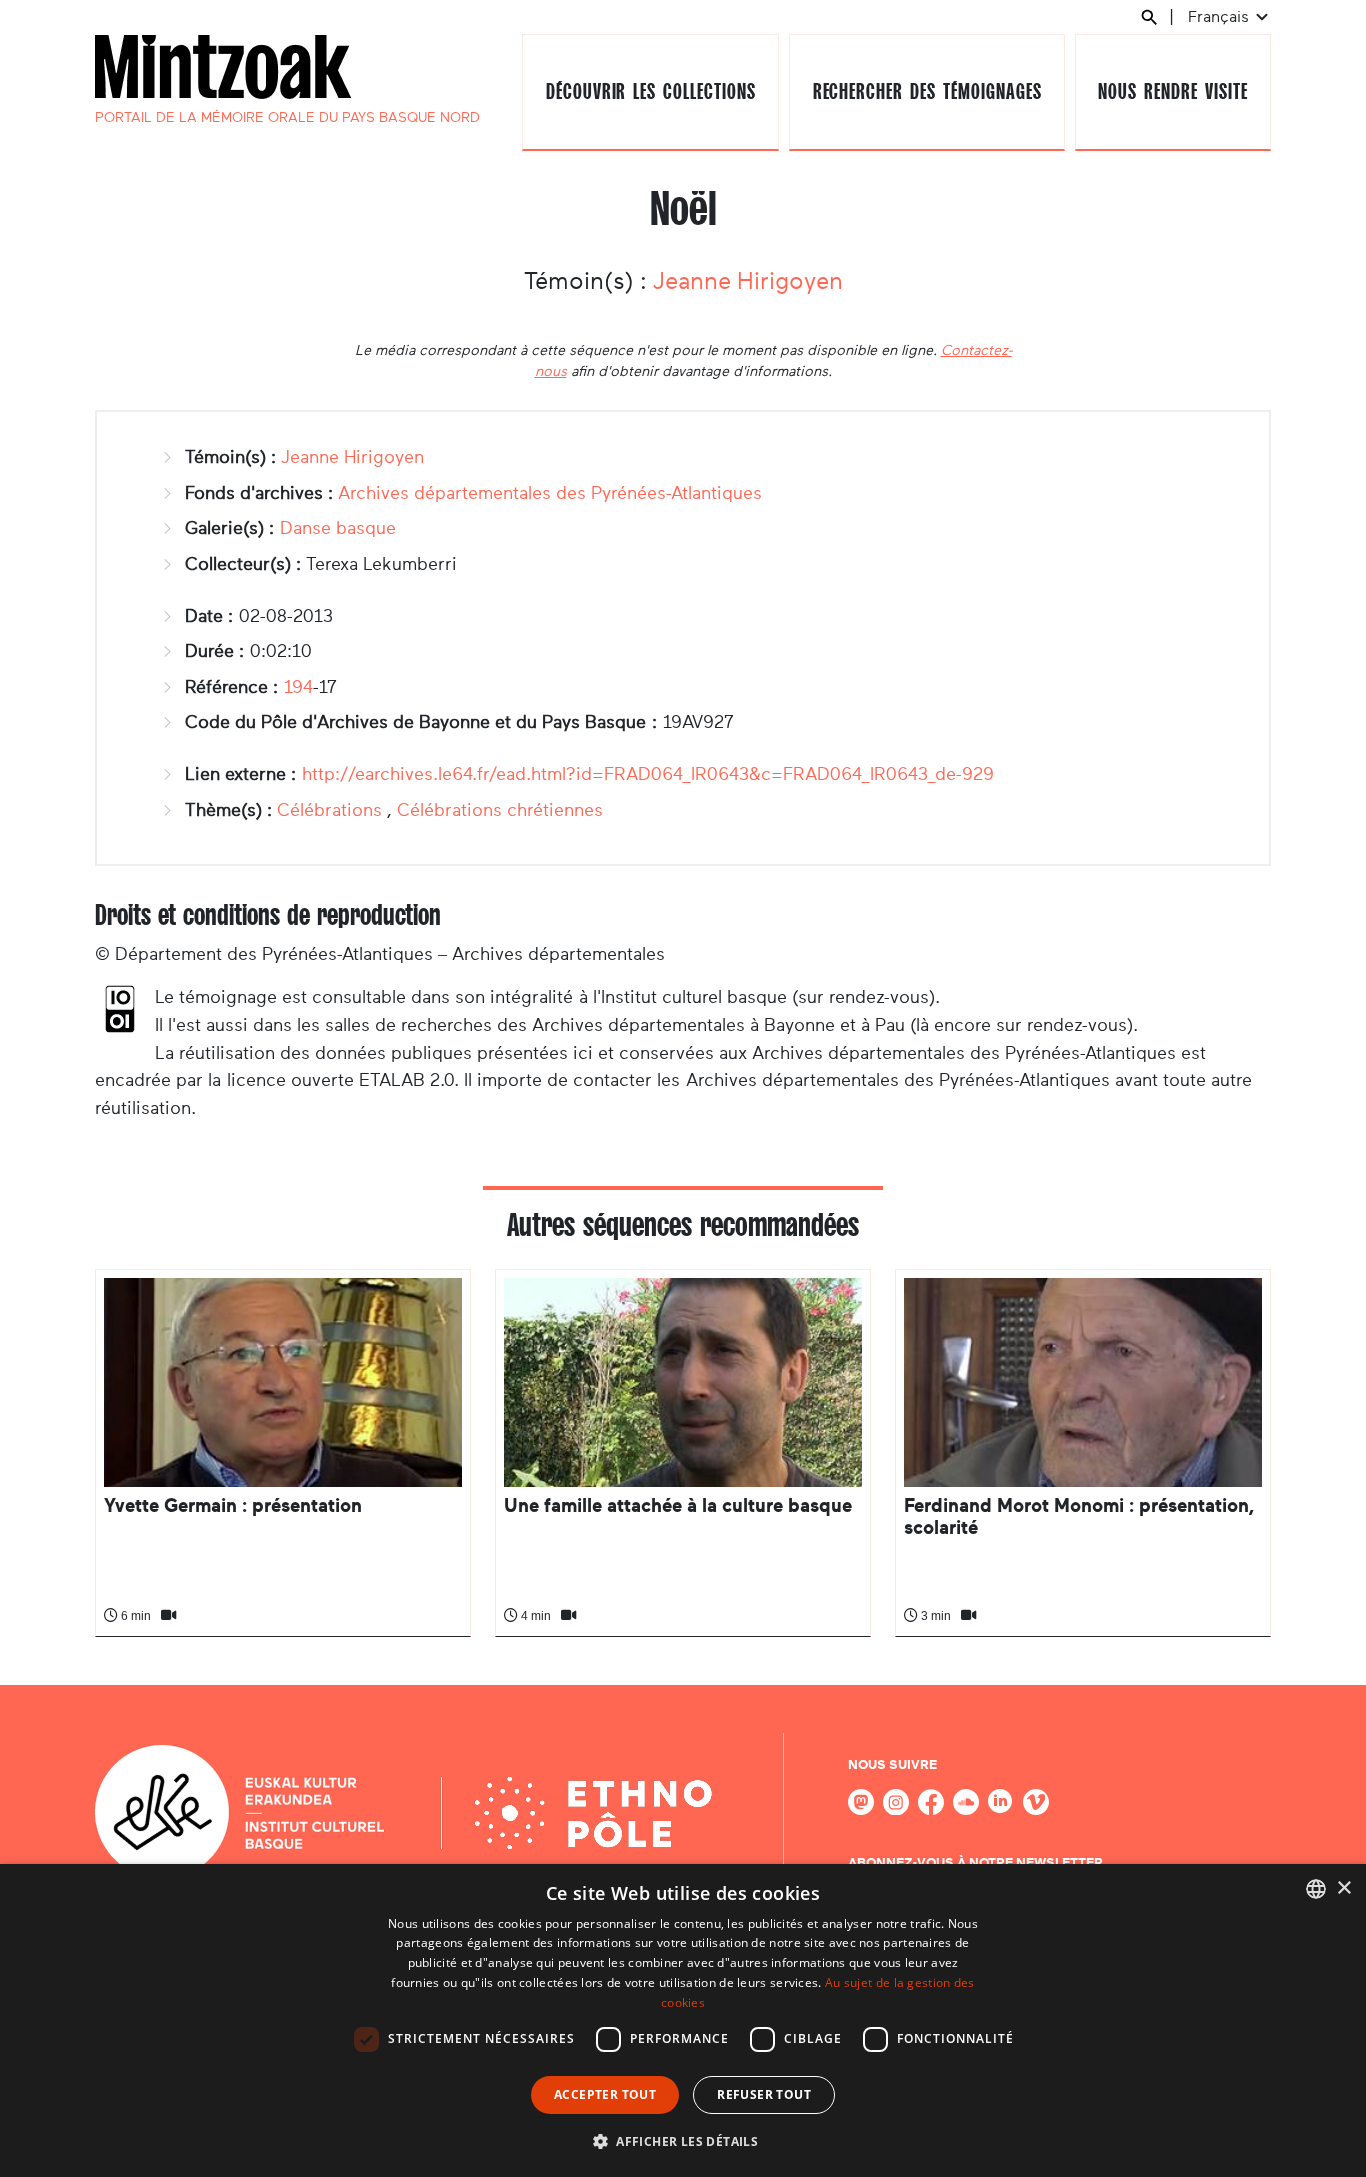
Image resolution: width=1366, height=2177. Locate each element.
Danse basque (338, 528)
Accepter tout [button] (605, 2094)
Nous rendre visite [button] (1172, 91)
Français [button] (1220, 16)
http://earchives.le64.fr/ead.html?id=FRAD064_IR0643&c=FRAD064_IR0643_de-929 (648, 774)
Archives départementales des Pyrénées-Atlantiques (550, 493)
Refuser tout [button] (764, 2094)
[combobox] (1316, 1889)
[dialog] (683, 2020)
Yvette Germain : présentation (233, 1505)
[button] (683, 2141)
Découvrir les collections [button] (651, 91)
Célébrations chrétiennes (500, 810)
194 (298, 687)
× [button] (1343, 1888)
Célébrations (329, 810)
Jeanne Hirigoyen (748, 281)
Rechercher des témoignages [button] (927, 91)
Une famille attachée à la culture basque (678, 1505)
